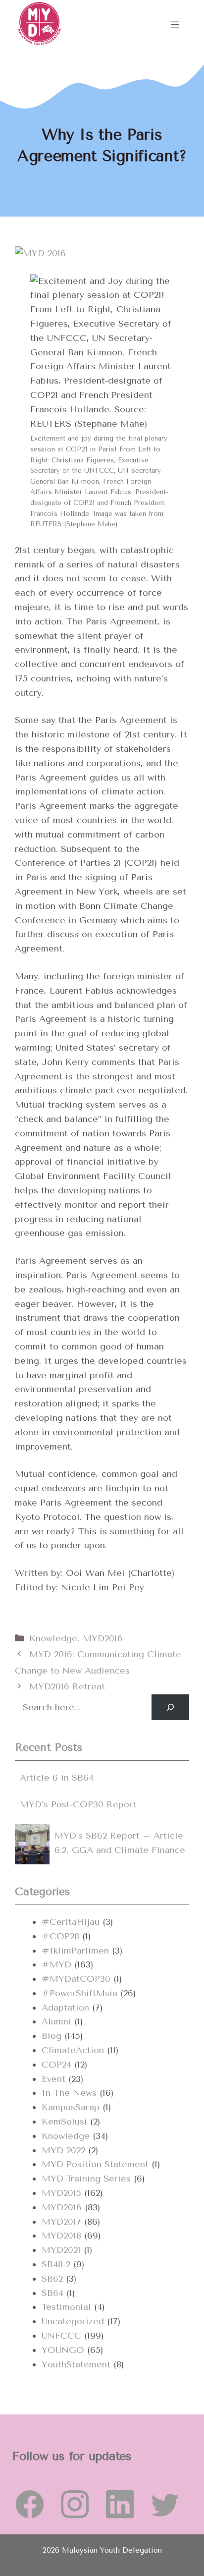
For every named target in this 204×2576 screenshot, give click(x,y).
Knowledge (53, 1638)
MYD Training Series (86, 2179)
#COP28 (60, 1936)
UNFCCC (61, 2336)
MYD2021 (61, 2250)
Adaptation (65, 2008)
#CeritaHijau (71, 1922)
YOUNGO (63, 2350)
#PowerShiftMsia (79, 1993)
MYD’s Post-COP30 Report (78, 1804)
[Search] (170, 1707)
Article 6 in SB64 (57, 1778)
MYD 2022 (63, 2150)
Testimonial (66, 2307)
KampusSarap (71, 2107)
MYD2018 (61, 2236)
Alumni (56, 2021)
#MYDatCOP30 (76, 1979)
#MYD (56, 1964)
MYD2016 (103, 1638)
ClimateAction (73, 2050)
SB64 (52, 2293)
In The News (69, 2093)
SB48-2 (56, 2264)
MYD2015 (61, 2193)
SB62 (52, 2279)
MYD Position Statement (95, 2164)
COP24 (56, 2065)
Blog (51, 2036)
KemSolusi (64, 2122)
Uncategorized (73, 2321)
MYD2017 (61, 2222)
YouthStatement (76, 2364)
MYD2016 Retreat (67, 1686)
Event (53, 2079)
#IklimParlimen (75, 1951)
